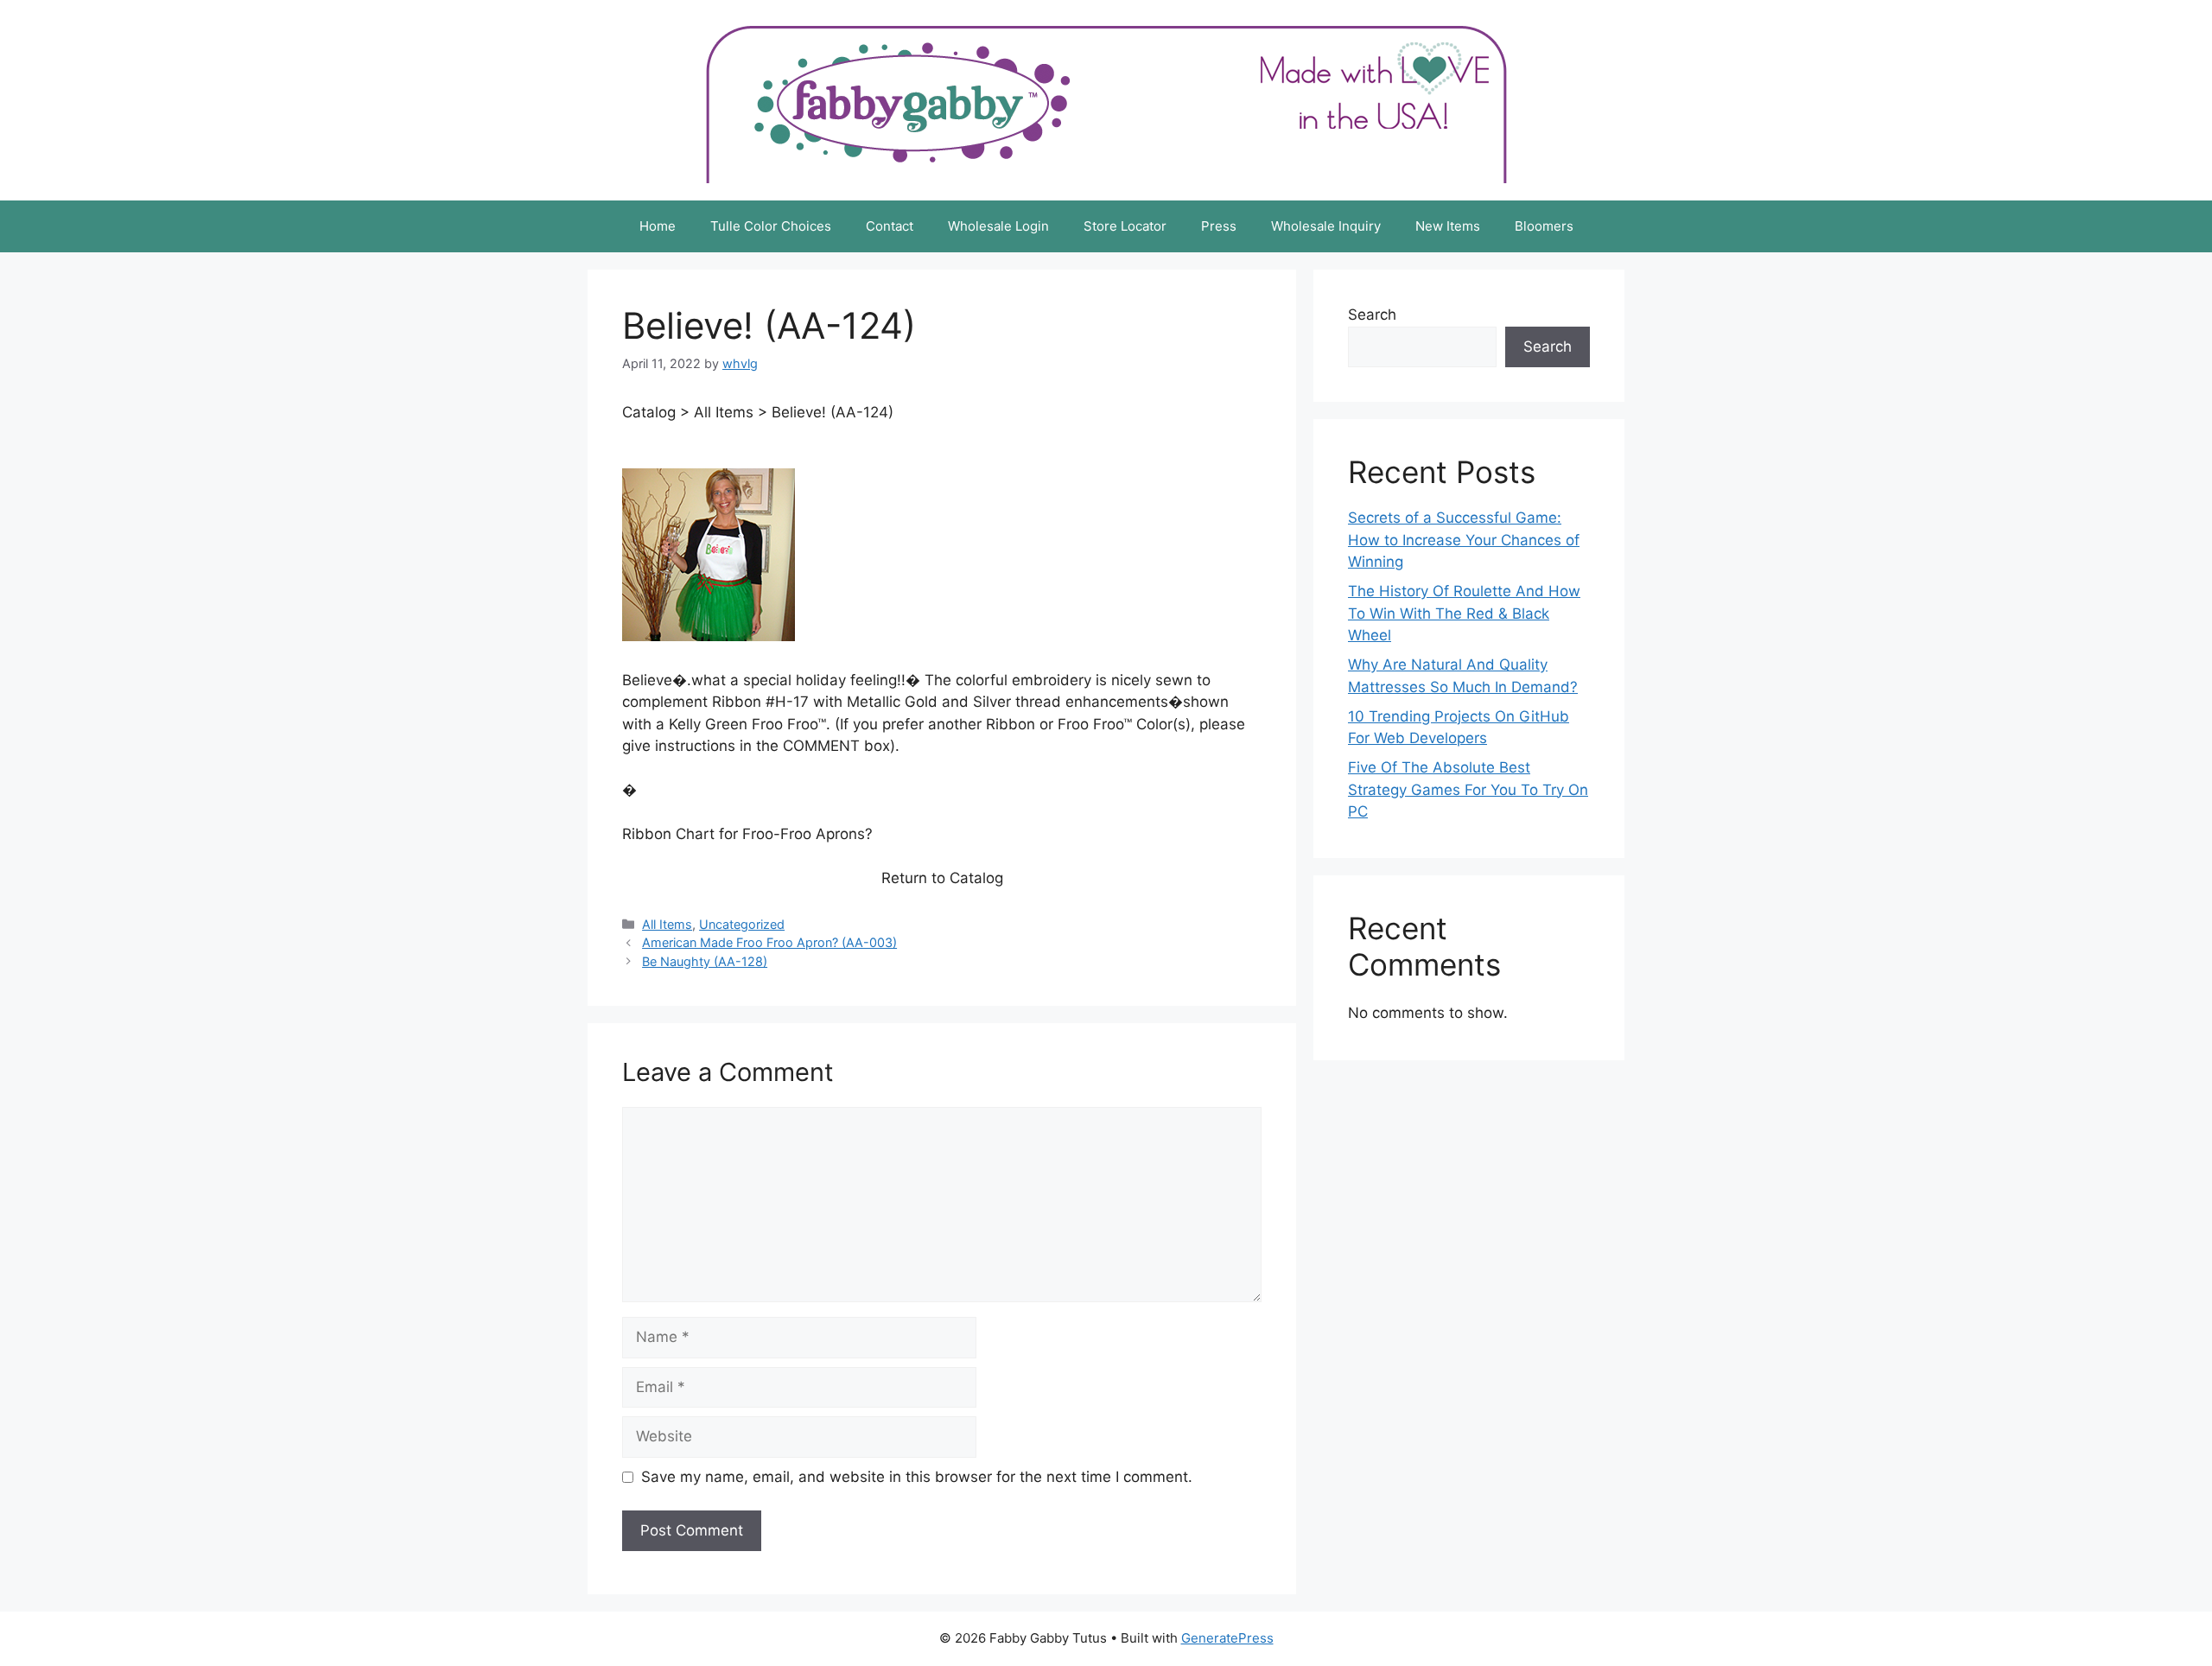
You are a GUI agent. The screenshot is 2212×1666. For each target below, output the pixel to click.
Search (1372, 315)
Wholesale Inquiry (1326, 226)
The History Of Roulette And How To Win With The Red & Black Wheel (1464, 613)
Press (1219, 226)
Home (658, 226)
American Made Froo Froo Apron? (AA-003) (769, 942)
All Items (667, 924)
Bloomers (1544, 226)
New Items (1448, 226)
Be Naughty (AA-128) (705, 961)
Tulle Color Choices (771, 226)
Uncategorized (742, 924)
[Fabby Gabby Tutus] (1106, 99)
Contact (890, 226)
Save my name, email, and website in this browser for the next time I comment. (917, 1477)
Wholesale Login (998, 226)
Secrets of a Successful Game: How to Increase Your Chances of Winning (1464, 540)
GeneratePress (1227, 1638)
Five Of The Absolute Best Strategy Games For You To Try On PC (1468, 789)
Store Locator (1125, 226)
